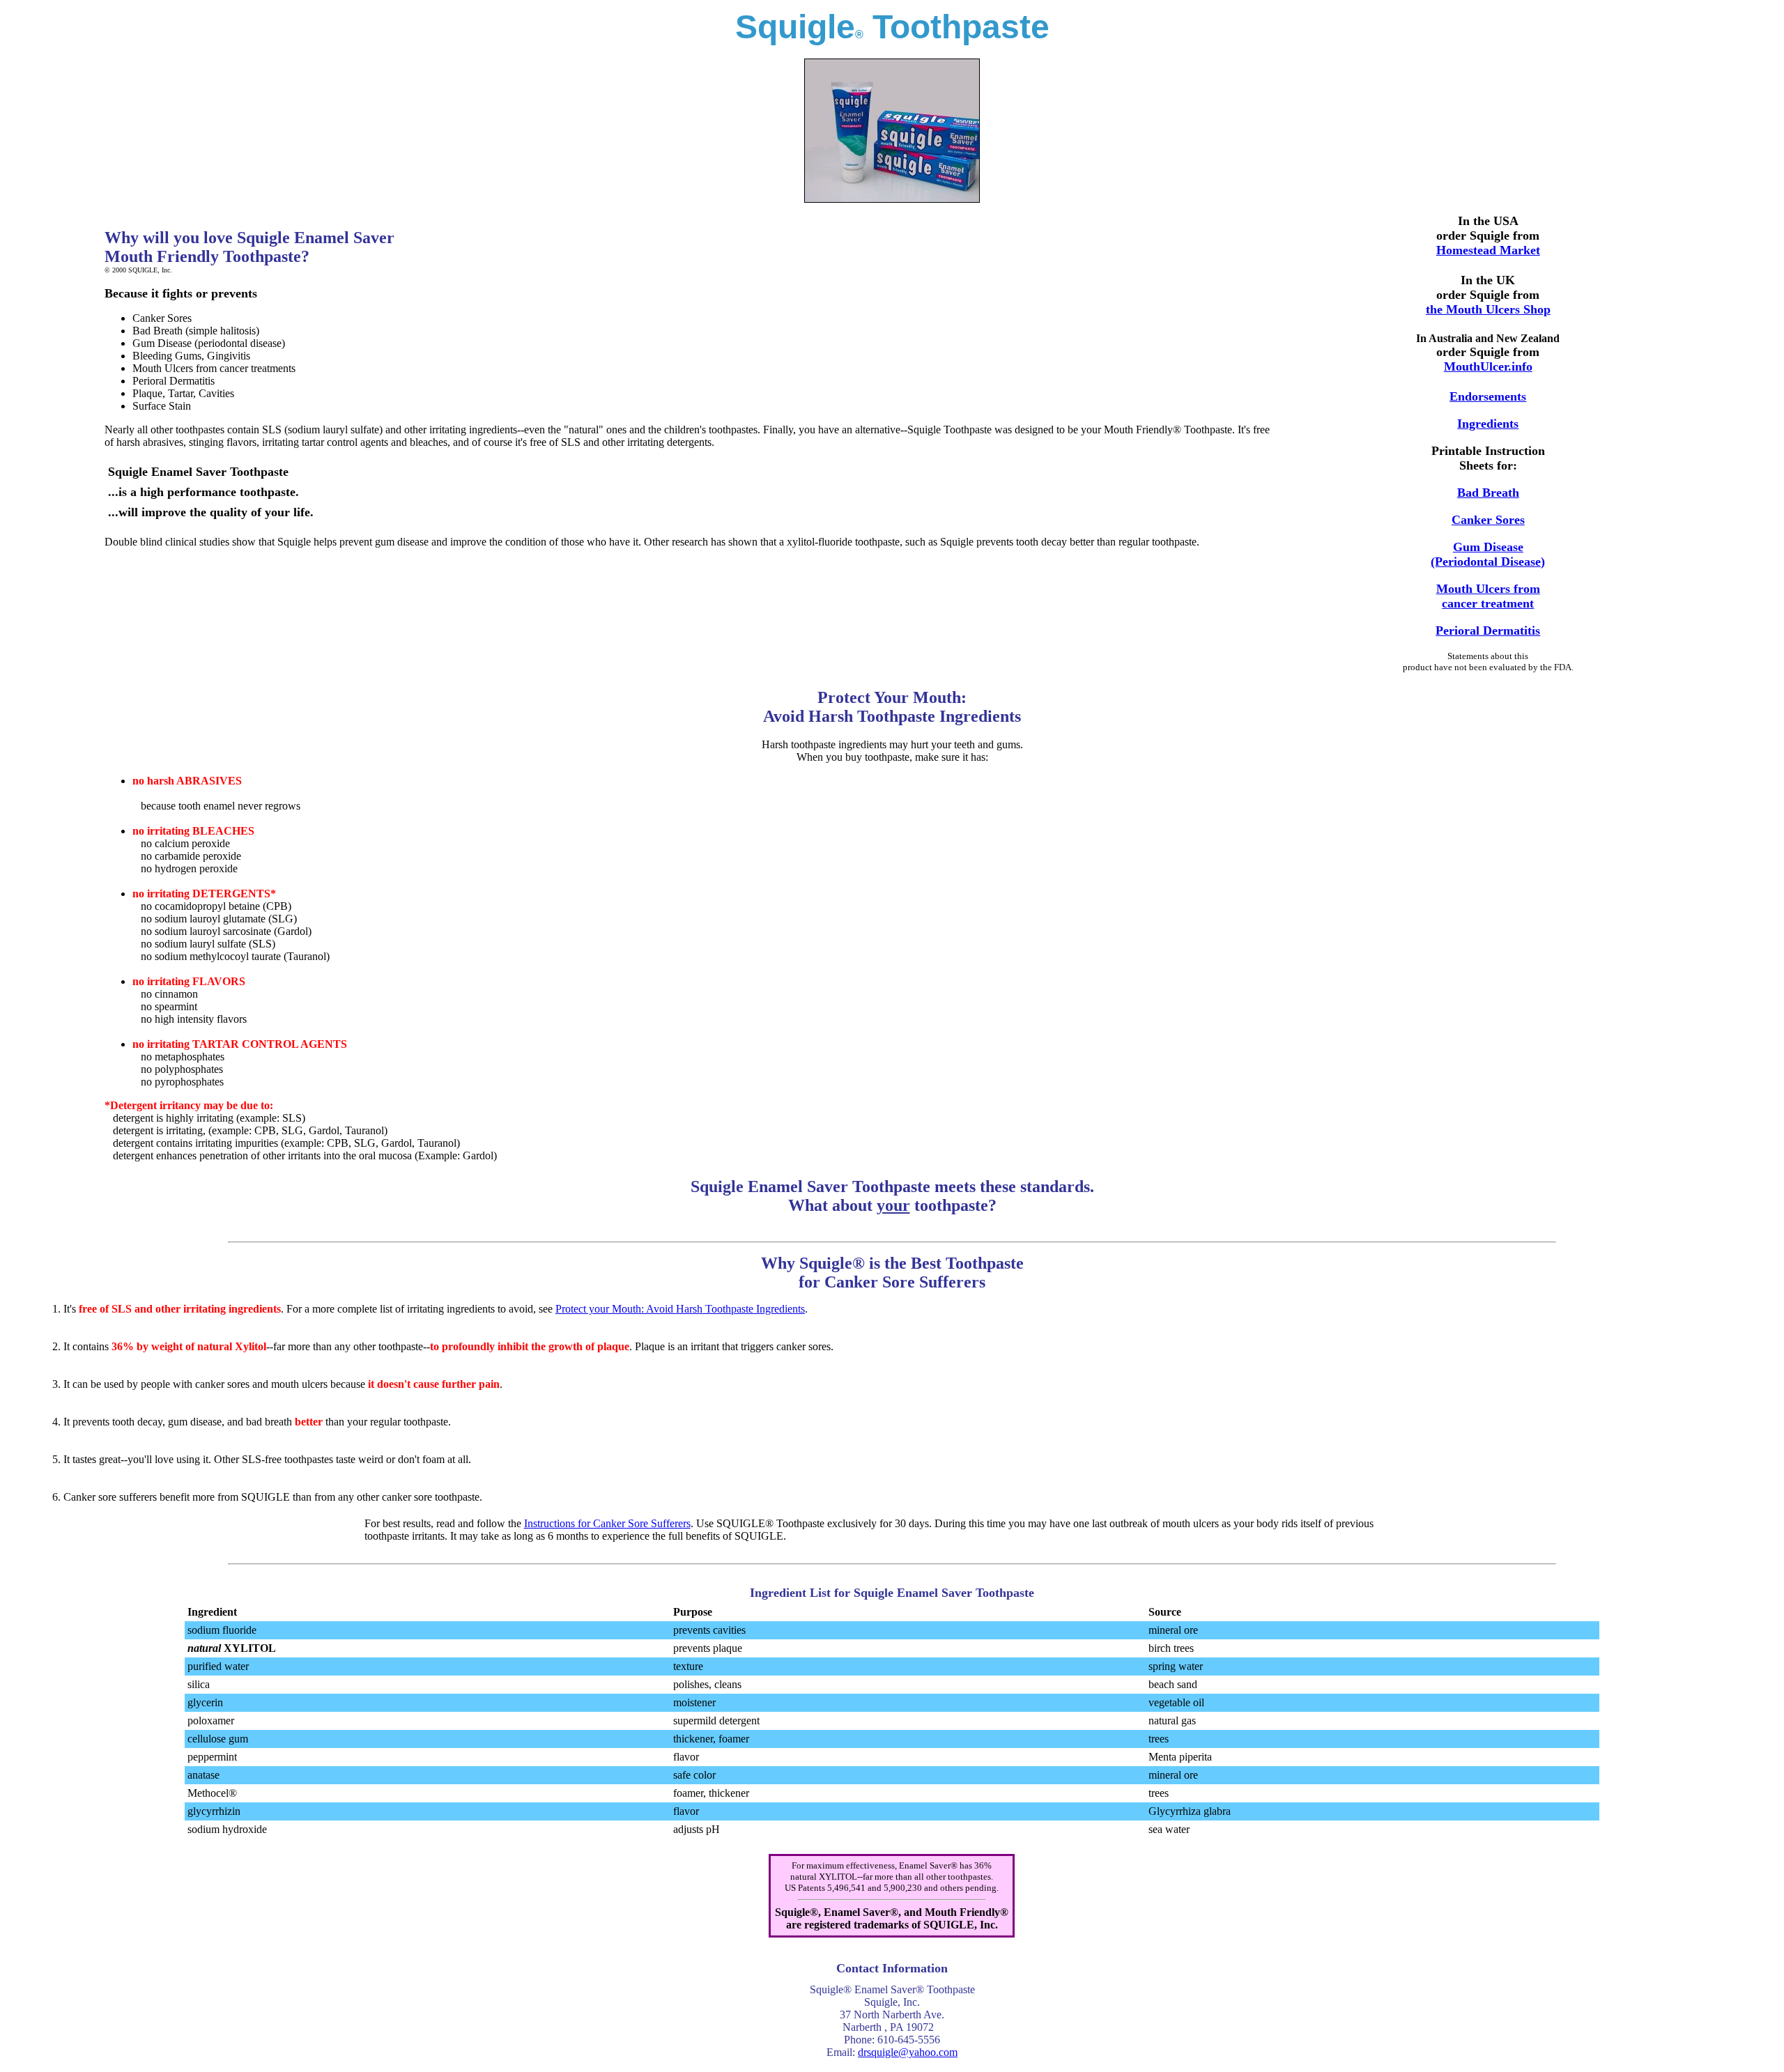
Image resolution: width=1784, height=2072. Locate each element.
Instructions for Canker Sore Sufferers (607, 1523)
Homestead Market (1488, 250)
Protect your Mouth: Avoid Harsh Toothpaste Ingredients (680, 1309)
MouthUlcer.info (1488, 366)
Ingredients (1488, 424)
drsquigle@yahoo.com (908, 2052)
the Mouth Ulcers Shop (1488, 309)
